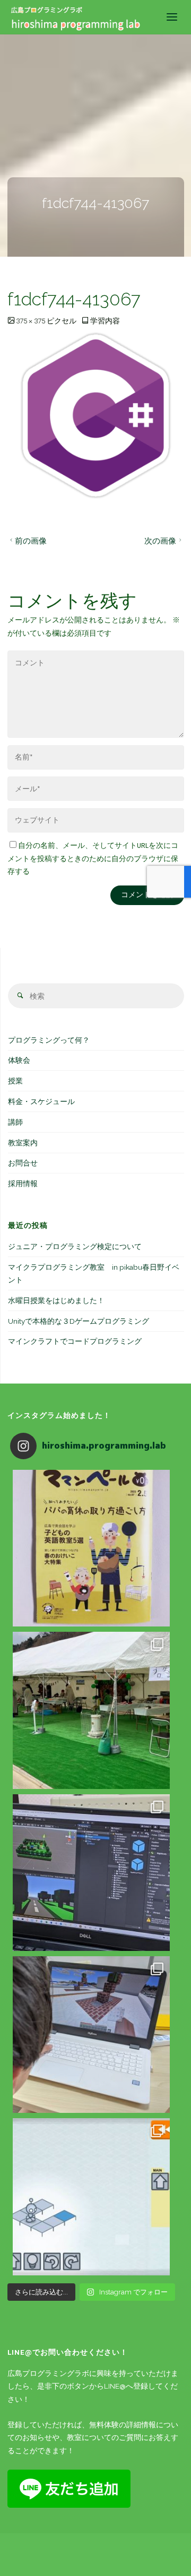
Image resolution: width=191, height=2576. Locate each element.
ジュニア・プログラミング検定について (75, 1246)
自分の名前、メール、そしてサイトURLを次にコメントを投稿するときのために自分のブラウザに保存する (93, 858)
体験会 (19, 1060)
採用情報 (23, 1183)
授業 (15, 1081)
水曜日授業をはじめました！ (56, 1300)
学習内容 (105, 321)
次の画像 (160, 541)
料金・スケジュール (41, 1101)
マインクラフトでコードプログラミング (75, 1341)
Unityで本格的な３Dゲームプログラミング (79, 1321)
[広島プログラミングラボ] (76, 17)
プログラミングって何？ (49, 1040)
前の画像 (31, 541)
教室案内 (23, 1143)
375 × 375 (31, 321)
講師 (15, 1122)
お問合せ (23, 1163)
